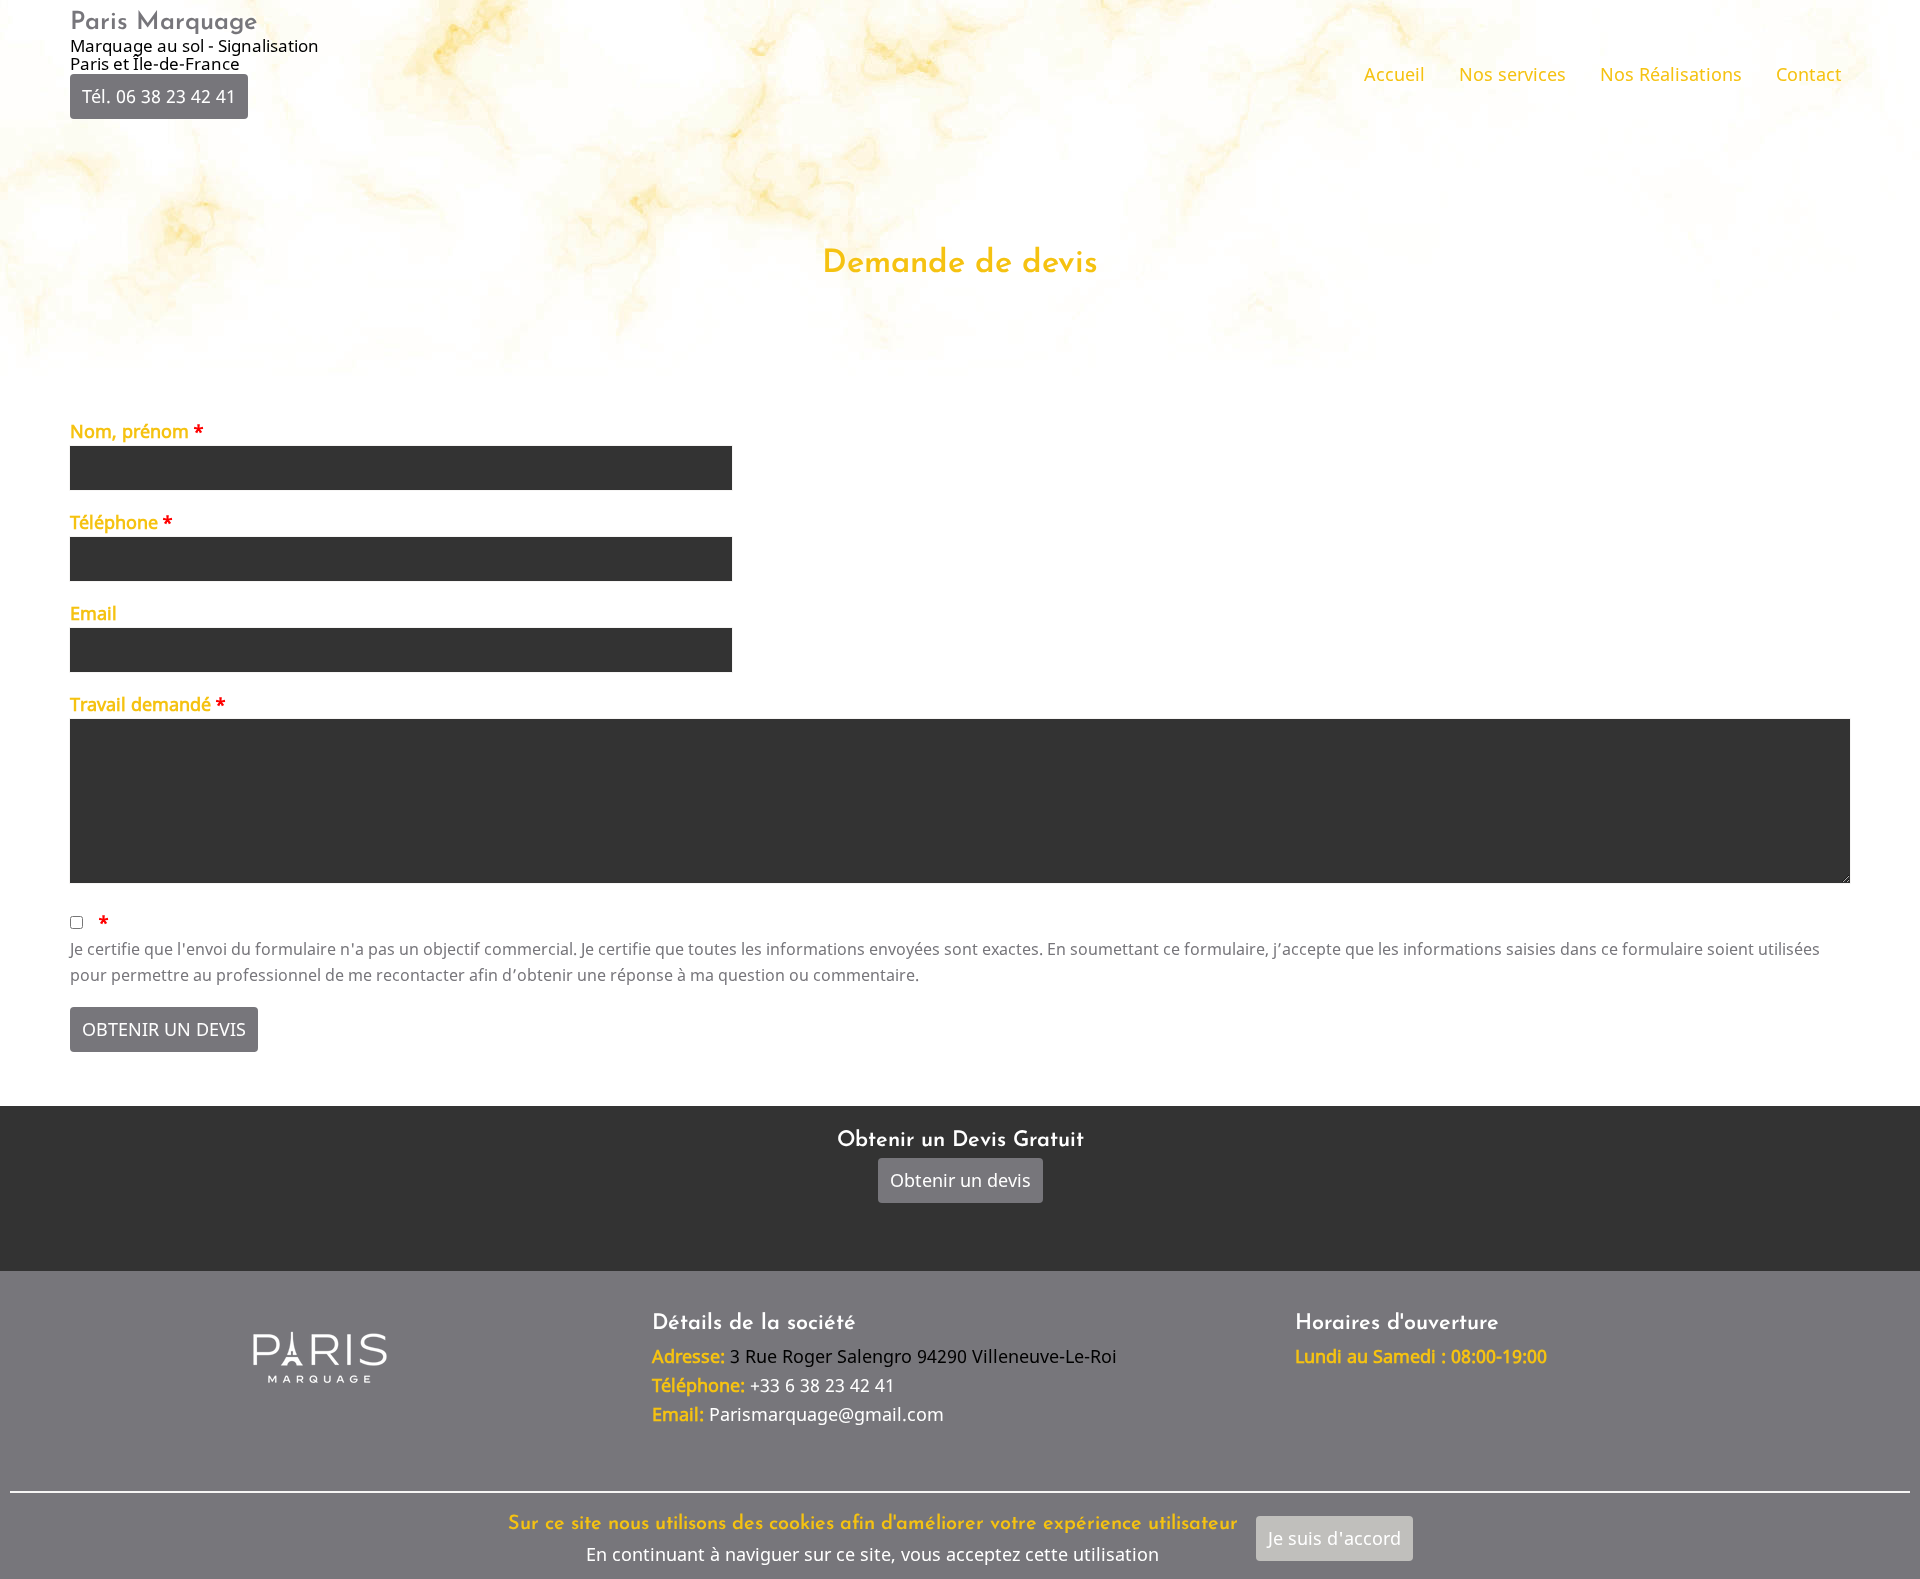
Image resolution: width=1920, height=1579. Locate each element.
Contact (1809, 74)
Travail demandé (140, 704)
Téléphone (114, 522)
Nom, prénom (129, 431)
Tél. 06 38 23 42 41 (159, 96)
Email (93, 613)
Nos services (1512, 74)
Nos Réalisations (1671, 74)
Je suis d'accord (1334, 1538)
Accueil (1394, 74)
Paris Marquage (163, 22)
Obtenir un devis (960, 1180)
